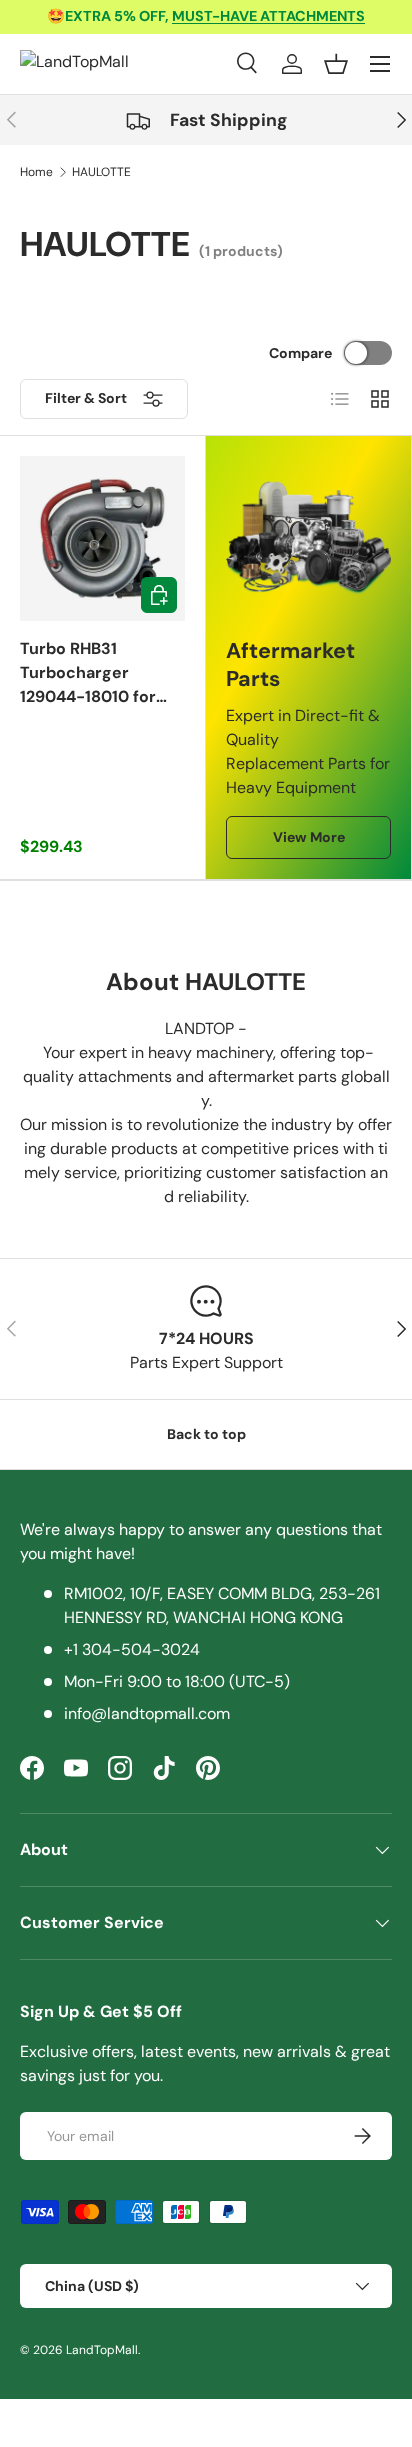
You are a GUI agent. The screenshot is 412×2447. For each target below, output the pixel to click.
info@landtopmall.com (147, 1713)
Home (36, 172)
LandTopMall (102, 2350)
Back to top (206, 1434)
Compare (300, 353)
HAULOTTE (101, 172)
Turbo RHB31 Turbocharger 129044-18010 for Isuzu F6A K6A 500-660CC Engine (96, 673)
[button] (336, 64)
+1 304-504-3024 (132, 1649)
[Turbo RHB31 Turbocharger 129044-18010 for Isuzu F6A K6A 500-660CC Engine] (102, 538)
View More (309, 837)
